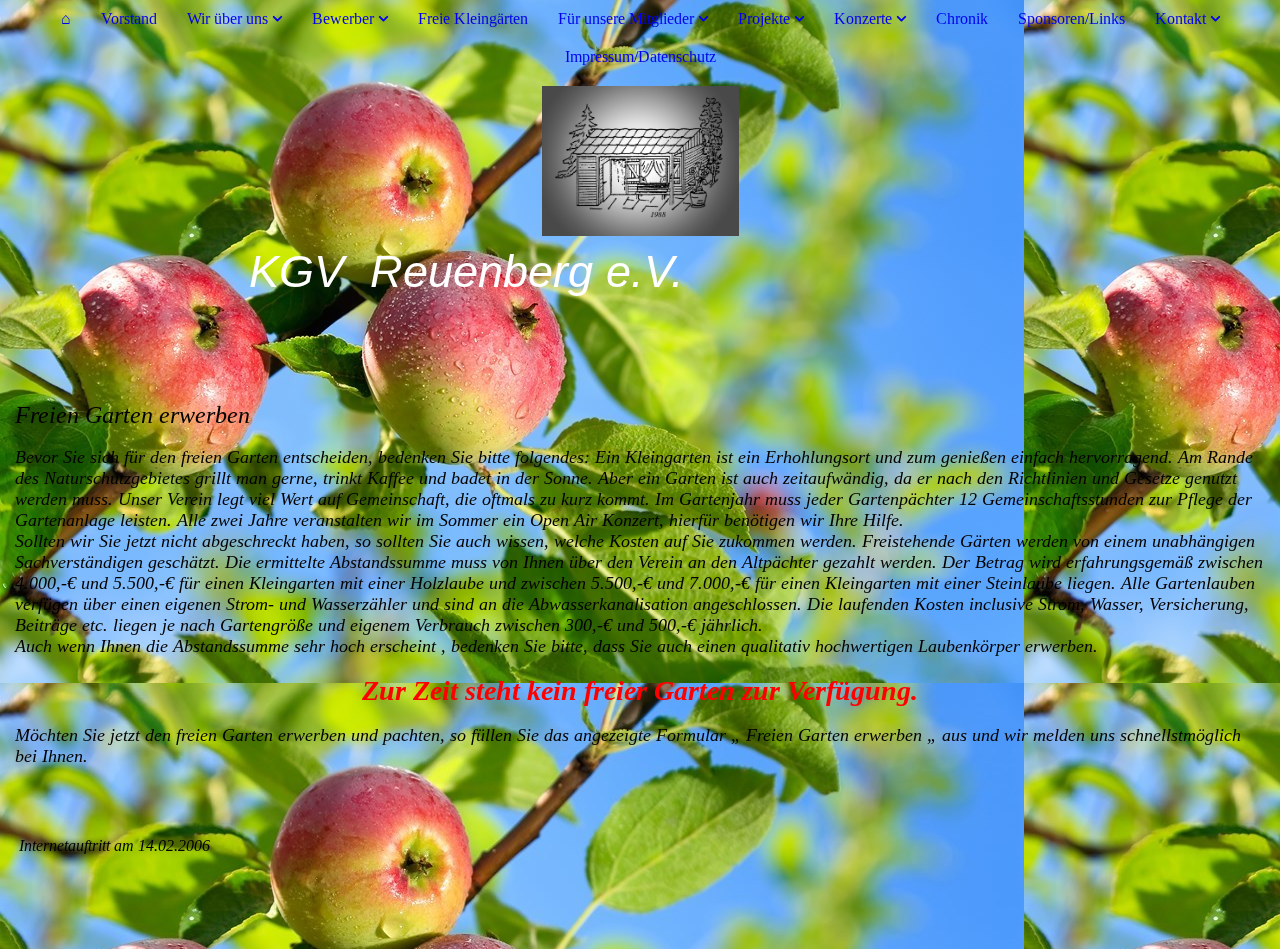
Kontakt (1180, 18)
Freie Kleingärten (473, 18)
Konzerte (863, 18)
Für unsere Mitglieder (626, 18)
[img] (640, 161)
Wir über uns (227, 18)
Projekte (764, 18)
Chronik (962, 18)
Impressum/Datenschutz (640, 56)
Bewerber (343, 18)
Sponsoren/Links (1071, 18)
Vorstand (129, 18)
